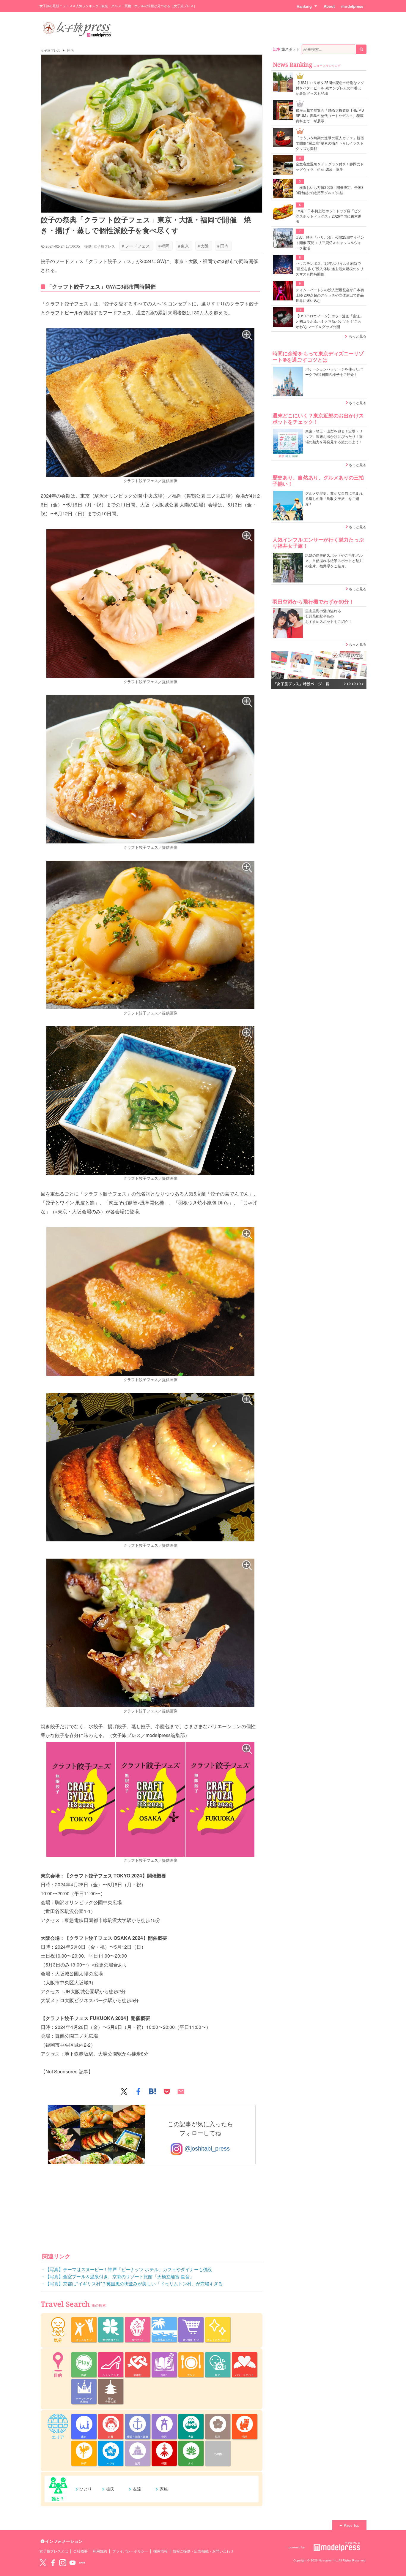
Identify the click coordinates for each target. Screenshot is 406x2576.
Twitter (43, 2563)
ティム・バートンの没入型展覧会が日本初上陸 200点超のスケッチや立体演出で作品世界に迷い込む (330, 295)
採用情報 (160, 2551)
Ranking (304, 6)
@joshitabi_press (206, 2149)
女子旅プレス (51, 50)
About (329, 6)
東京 (184, 246)
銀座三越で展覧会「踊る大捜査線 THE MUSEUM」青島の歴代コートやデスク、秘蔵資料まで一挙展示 (330, 116)
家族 (164, 2489)
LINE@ (82, 2563)
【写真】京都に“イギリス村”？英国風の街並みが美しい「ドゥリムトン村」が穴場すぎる (134, 2284)
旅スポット (290, 49)
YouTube (73, 2563)
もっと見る (358, 336)
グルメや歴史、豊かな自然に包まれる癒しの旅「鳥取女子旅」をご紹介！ (334, 499)
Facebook (53, 2563)
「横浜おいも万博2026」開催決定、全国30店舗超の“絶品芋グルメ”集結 (330, 190)
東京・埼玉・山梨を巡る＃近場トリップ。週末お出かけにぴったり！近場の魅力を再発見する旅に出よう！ (334, 437)
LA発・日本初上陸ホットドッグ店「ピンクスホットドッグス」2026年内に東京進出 (329, 216)
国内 (70, 50)
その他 (218, 2454)
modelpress (352, 6)
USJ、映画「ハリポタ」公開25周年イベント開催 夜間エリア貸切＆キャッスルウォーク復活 (330, 243)
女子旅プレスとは (54, 2551)
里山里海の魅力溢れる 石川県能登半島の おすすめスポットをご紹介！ (329, 616)
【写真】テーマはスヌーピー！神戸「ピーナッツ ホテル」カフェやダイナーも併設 (129, 2269)
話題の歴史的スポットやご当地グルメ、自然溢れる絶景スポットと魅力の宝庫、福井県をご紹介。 (334, 561)
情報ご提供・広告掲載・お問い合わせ (203, 2551)
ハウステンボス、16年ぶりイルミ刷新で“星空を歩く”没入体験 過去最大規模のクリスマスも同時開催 (330, 269)
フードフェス (136, 246)
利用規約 (100, 2551)
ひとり (86, 2489)
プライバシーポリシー (130, 2551)
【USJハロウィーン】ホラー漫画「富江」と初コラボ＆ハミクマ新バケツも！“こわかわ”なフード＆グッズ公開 (330, 322)
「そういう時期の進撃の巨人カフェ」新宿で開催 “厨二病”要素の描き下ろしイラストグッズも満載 (330, 143)
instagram (63, 2563)
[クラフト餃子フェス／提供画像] (150, 403)
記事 (277, 49)
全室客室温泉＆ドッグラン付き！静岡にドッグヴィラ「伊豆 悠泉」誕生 (330, 167)
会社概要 (81, 2551)
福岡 (164, 246)
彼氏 (110, 2489)
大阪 (203, 246)
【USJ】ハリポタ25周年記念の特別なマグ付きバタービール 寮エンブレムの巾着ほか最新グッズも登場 (330, 88)
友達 (137, 2489)
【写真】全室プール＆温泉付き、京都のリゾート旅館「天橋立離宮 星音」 (120, 2277)
